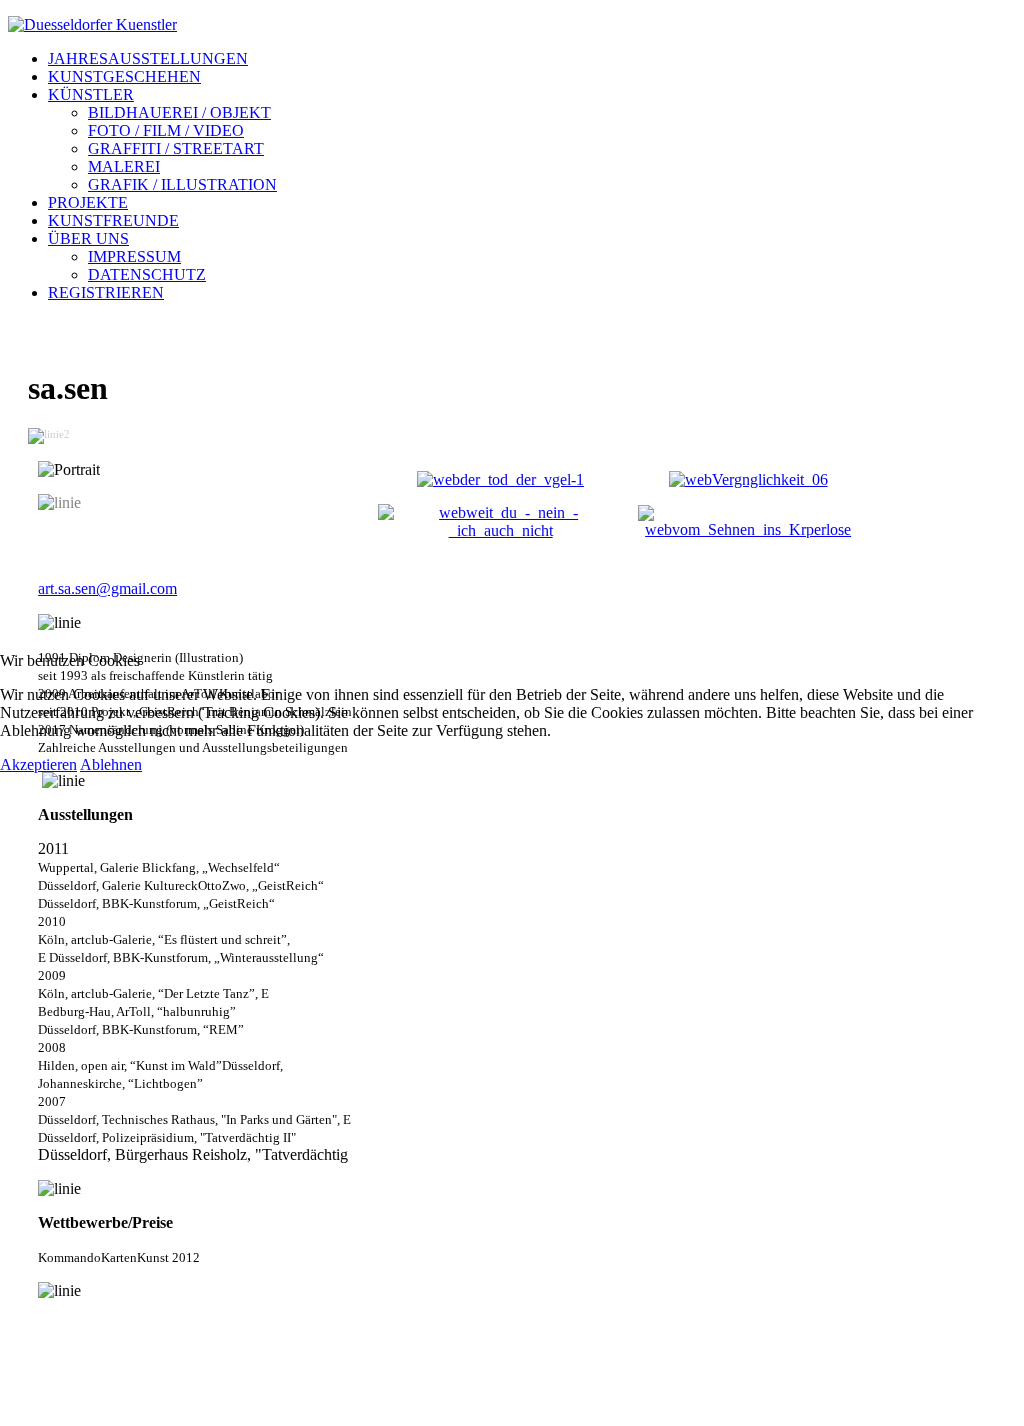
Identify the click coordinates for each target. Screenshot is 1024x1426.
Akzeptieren (38, 764)
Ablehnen (111, 764)
